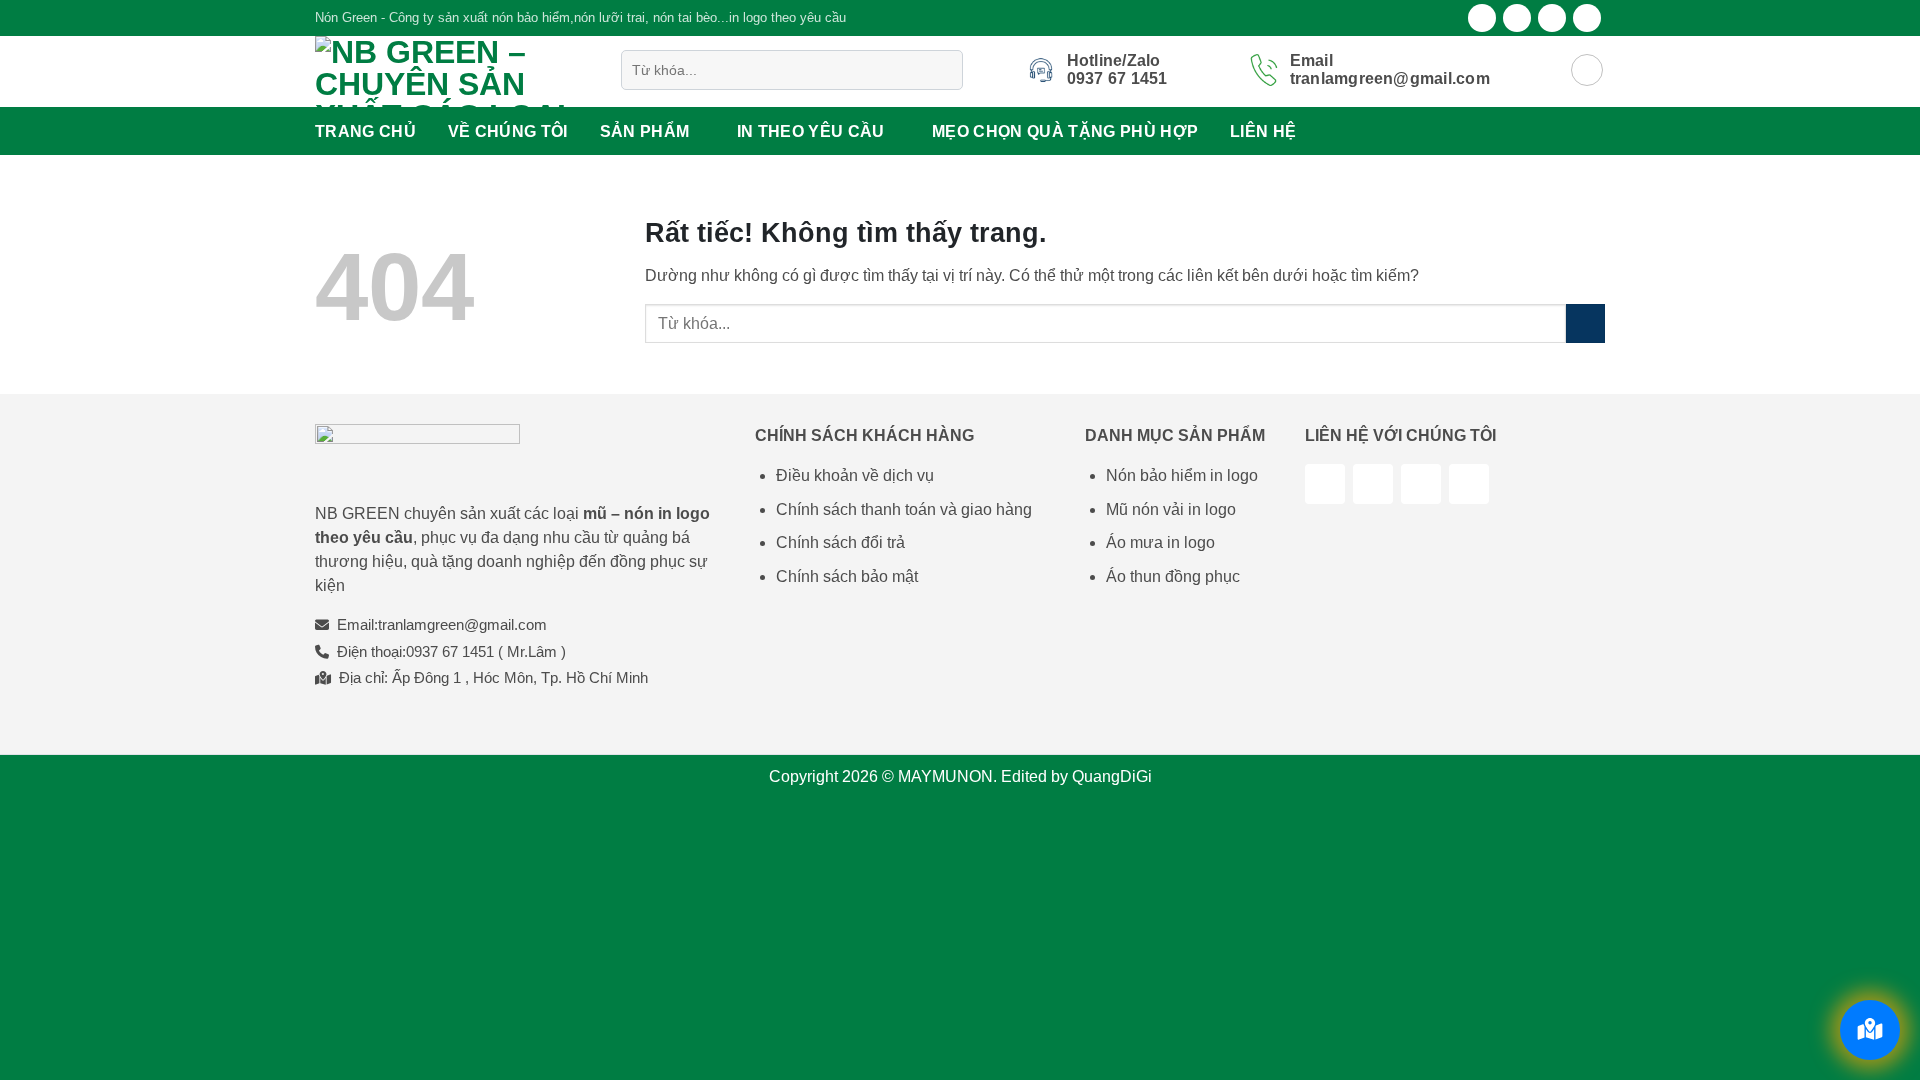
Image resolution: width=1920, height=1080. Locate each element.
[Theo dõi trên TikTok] (1373, 484)
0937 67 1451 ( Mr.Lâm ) (486, 651)
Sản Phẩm (645, 131)
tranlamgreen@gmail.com (462, 624)
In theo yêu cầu (811, 131)
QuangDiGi (1112, 776)
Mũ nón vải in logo (1171, 509)
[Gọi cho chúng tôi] (1469, 484)
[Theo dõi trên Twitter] (1552, 18)
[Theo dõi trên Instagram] (1517, 18)
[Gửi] (943, 70)
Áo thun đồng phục (1173, 576)
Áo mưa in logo (1160, 542)
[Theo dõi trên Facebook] (1482, 18)
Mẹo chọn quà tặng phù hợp (1065, 131)
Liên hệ (1263, 131)
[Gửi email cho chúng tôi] (1587, 18)
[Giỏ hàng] (1587, 70)
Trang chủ (365, 131)
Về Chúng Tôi (508, 131)
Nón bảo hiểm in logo (1182, 475)
